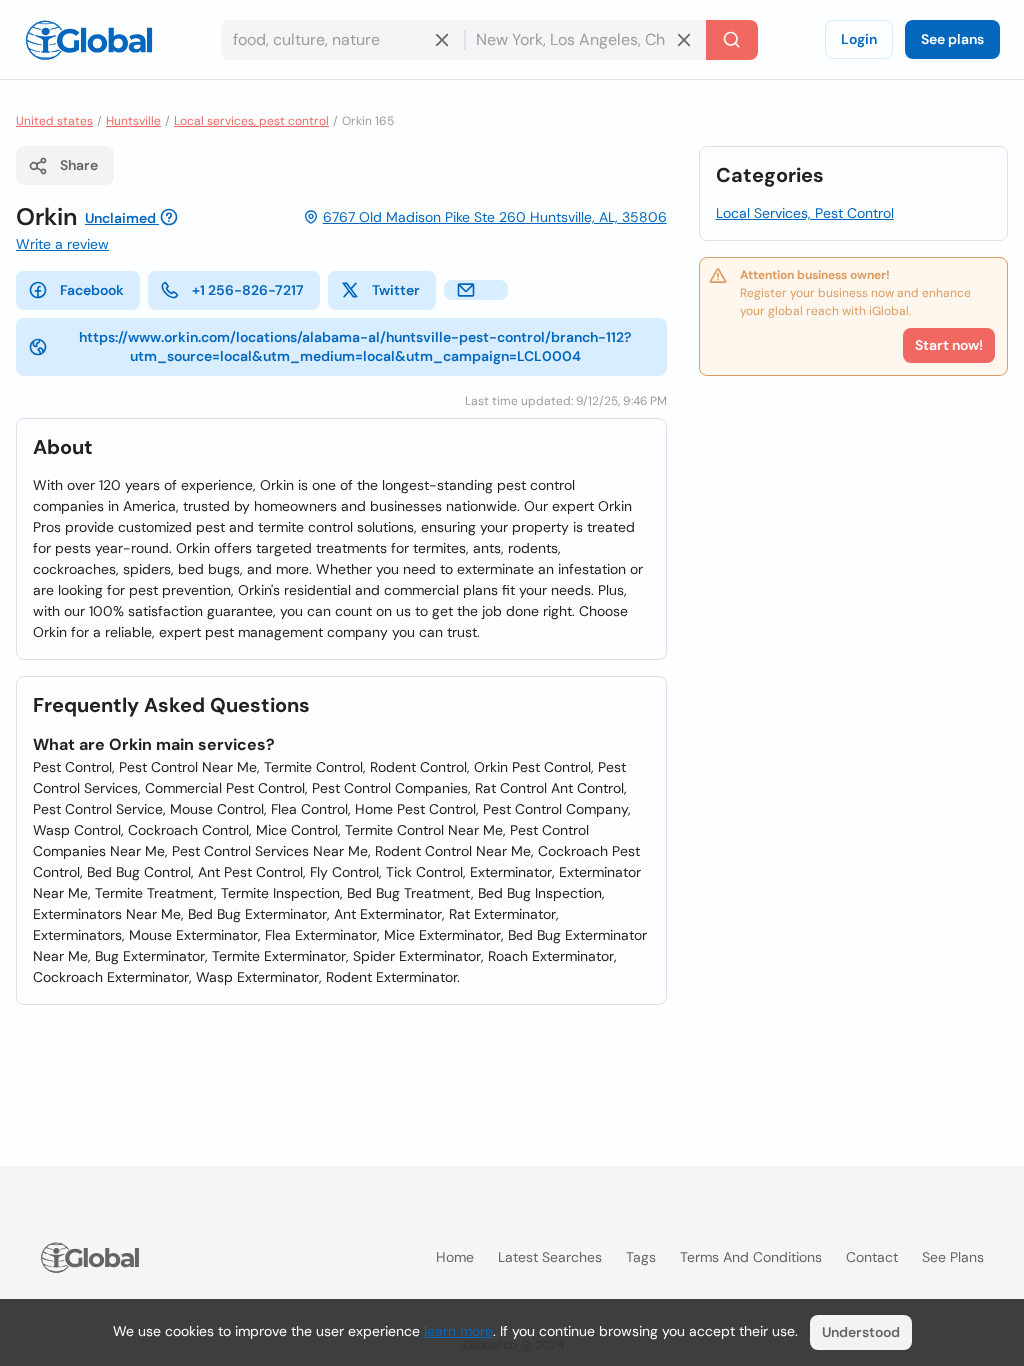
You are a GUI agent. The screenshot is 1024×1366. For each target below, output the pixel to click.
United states (54, 121)
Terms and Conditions (751, 1257)
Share (79, 165)
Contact (872, 1257)
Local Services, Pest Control (805, 213)
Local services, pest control (251, 121)
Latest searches (550, 1257)
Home (455, 1257)
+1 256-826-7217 (248, 290)
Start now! (949, 345)
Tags (641, 1257)
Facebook (92, 290)
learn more (458, 1331)
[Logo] (89, 40)
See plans (952, 39)
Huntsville (133, 121)
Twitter (396, 290)
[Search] (732, 40)
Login (859, 39)
